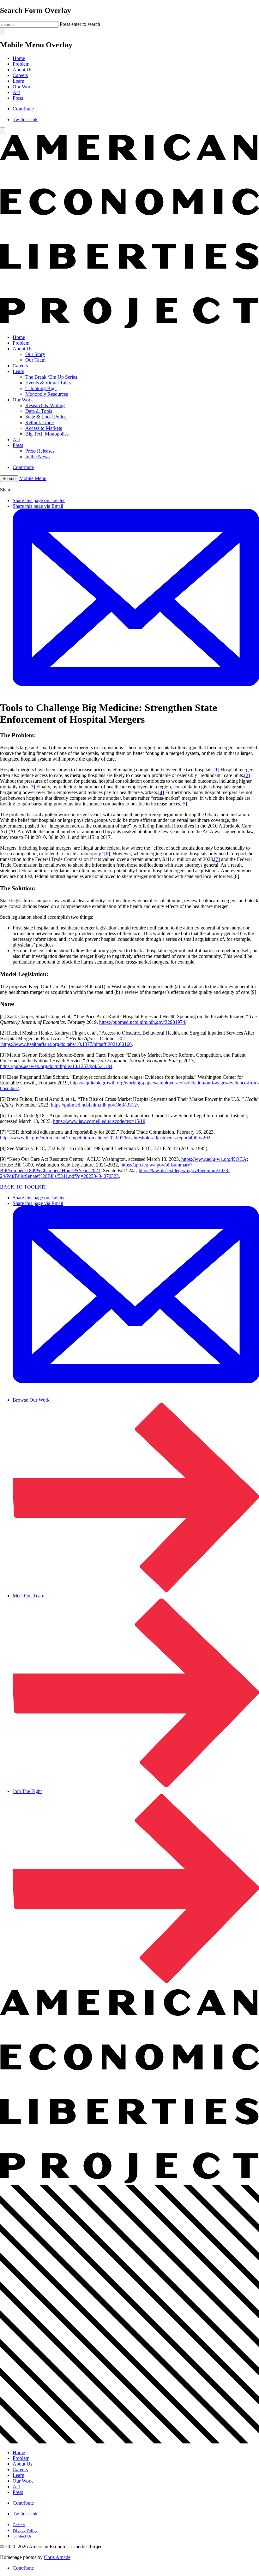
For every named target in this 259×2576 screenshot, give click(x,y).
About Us (22, 70)
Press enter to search (80, 24)
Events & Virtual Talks (48, 383)
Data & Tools (39, 411)
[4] (161, 792)
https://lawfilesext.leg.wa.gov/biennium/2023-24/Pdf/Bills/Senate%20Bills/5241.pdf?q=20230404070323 (115, 1173)
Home (19, 58)
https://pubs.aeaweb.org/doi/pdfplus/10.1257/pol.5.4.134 (56, 1066)
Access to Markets (44, 428)
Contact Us (22, 2536)
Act (16, 92)
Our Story (35, 354)
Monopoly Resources (47, 394)
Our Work (23, 87)
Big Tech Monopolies (47, 434)
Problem (21, 64)
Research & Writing (45, 405)
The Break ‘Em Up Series (51, 377)
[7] (217, 859)
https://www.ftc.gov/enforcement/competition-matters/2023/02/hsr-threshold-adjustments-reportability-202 (105, 1138)
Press (18, 98)
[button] (9, 479)
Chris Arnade (57, 2557)
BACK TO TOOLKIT (23, 1187)
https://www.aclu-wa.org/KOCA (213, 1159)
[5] (184, 804)
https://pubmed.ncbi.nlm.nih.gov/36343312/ (94, 1105)
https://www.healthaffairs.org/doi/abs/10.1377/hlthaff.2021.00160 (66, 1044)
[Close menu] (3, 131)
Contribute (23, 109)
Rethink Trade (39, 422)
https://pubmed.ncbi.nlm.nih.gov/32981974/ (143, 1022)
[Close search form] (3, 31)
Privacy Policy (25, 2530)
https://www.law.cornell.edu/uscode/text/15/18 (99, 1121)
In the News (37, 457)
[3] (32, 787)
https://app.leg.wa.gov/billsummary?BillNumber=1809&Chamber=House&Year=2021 (96, 1168)
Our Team (35, 360)
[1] (216, 770)
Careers (20, 75)
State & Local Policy (46, 417)
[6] (108, 854)
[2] (247, 775)
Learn (18, 81)
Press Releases (40, 451)
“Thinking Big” (41, 388)
